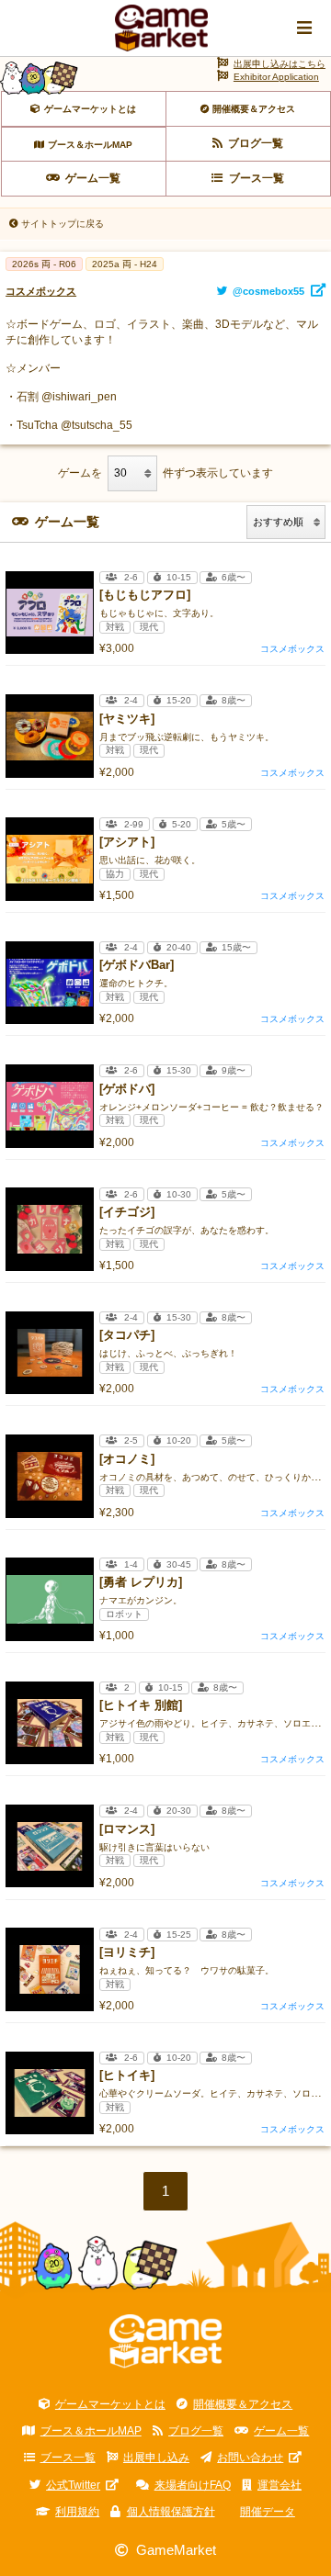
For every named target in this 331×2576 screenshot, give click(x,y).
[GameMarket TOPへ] (166, 2342)
